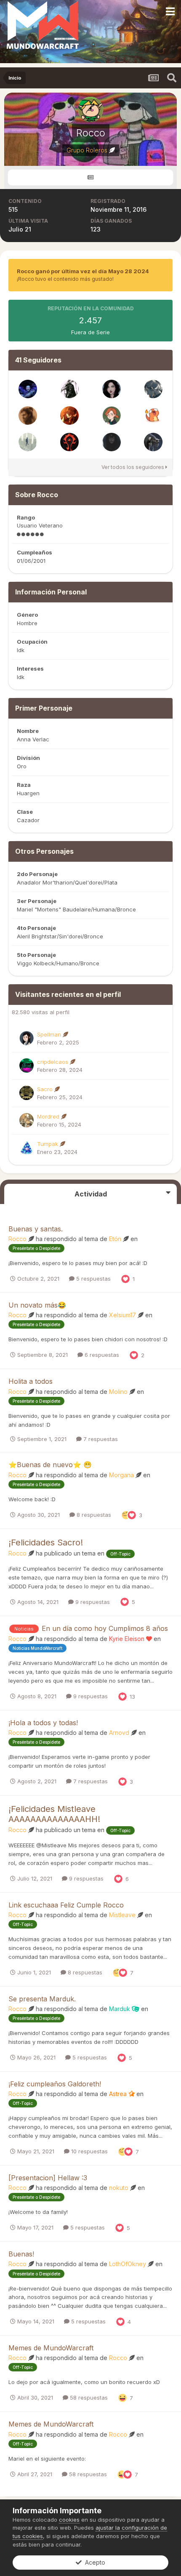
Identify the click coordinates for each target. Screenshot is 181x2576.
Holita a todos (31, 1381)
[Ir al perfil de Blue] (28, 442)
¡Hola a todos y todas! (43, 1723)
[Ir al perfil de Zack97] (153, 442)
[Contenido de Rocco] (90, 177)
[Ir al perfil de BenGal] (112, 442)
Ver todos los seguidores (133, 467)
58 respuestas (88, 2398)
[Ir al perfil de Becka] (112, 389)
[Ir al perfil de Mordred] (27, 1120)
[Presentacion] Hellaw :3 (48, 2178)
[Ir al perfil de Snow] (112, 416)
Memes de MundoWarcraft (51, 2348)
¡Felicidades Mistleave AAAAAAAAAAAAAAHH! (54, 1814)
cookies (69, 2520)
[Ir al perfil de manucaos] (69, 442)
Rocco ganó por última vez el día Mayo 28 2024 (83, 271)
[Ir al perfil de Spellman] (27, 1038)
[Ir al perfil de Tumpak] (27, 1148)
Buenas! (21, 2254)
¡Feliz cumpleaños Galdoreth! (55, 2084)
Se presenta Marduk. (42, 1999)
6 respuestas (101, 1355)
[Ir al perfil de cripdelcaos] (27, 1066)
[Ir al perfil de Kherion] (153, 416)
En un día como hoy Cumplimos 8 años (105, 1628)
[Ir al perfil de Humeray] (69, 416)
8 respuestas (93, 1515)
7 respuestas (100, 1439)
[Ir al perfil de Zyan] (69, 389)
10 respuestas (89, 2151)
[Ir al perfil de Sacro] (27, 1093)
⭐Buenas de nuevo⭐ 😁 (50, 1465)
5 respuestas (93, 1279)
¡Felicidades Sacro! (46, 1542)
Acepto (93, 2562)
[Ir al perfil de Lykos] (28, 416)
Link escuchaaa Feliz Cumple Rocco (66, 1905)
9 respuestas (92, 1602)
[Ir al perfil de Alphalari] (28, 389)
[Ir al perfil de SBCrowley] (153, 389)
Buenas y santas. (36, 1229)
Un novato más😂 (37, 1305)
